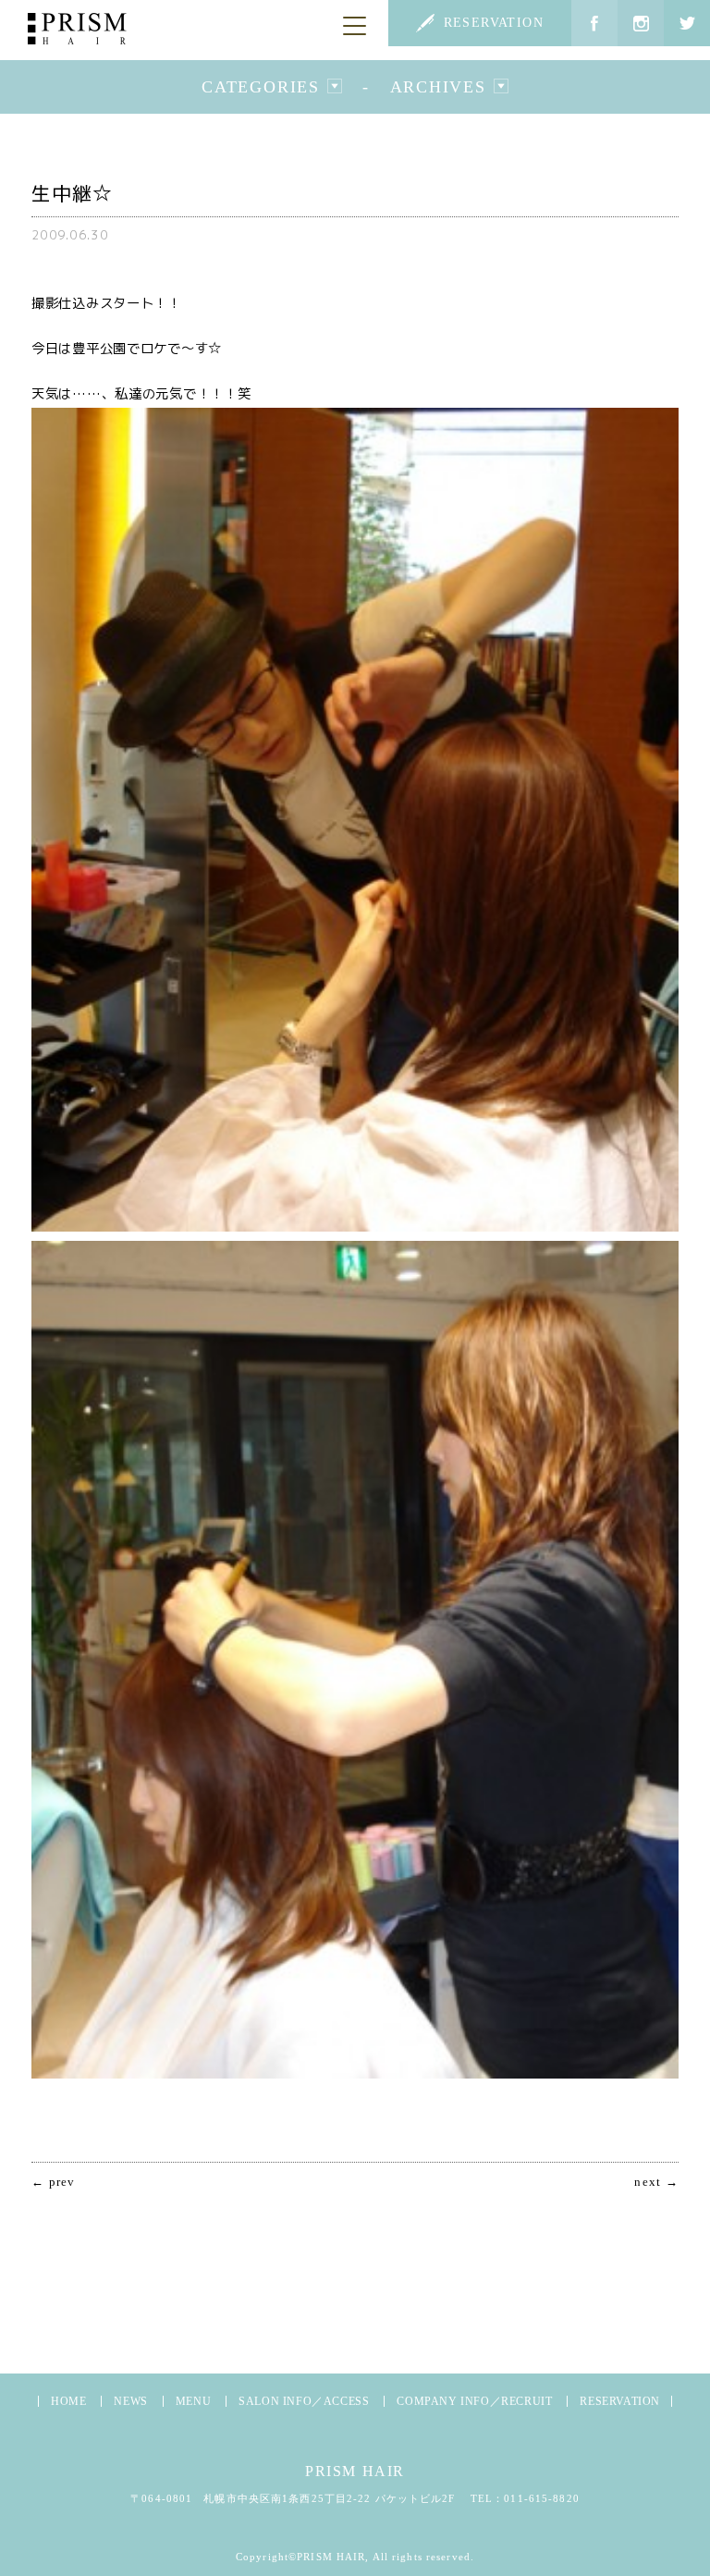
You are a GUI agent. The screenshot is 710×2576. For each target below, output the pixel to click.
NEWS (130, 2401)
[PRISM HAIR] (77, 29)
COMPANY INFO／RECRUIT (474, 2401)
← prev (54, 2183)
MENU (193, 2401)
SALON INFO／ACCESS (304, 2401)
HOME (68, 2401)
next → (656, 2183)
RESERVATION (494, 23)
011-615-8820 (541, 2498)
